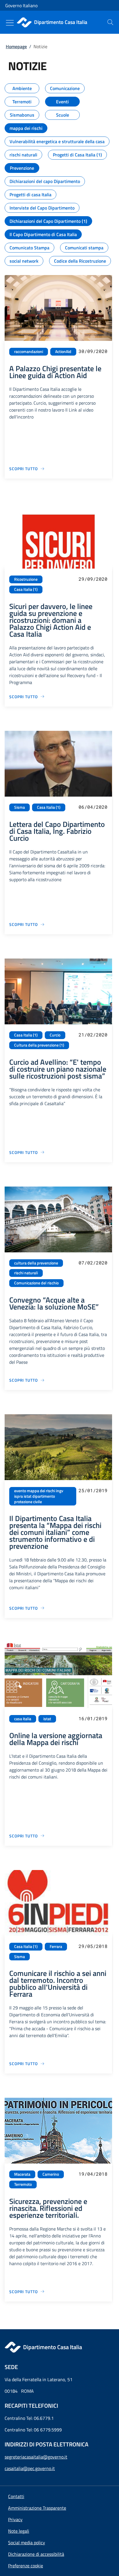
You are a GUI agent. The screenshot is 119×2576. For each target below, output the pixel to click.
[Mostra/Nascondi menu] (10, 23)
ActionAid (63, 352)
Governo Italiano (21, 5)
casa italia (23, 1719)
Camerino (51, 2174)
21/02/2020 (93, 1035)
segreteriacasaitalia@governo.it (36, 2457)
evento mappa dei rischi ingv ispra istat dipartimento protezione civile (39, 1496)
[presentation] (110, 22)
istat (47, 1719)
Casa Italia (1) (26, 589)
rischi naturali (26, 1273)
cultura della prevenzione (36, 1263)
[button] (26, 2566)
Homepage (16, 46)
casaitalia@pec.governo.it (30, 2468)
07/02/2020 (93, 1263)
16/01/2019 (93, 1718)
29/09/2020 (93, 579)
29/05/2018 (93, 1946)
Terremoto (23, 2184)
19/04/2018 (93, 2174)
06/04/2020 (93, 807)
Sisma (19, 807)
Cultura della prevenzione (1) (39, 1045)
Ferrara (56, 1947)
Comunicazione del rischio (36, 1283)
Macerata (22, 2174)
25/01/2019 (93, 1490)
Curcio (55, 1035)
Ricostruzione (26, 579)
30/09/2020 (93, 351)
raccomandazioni (29, 352)
